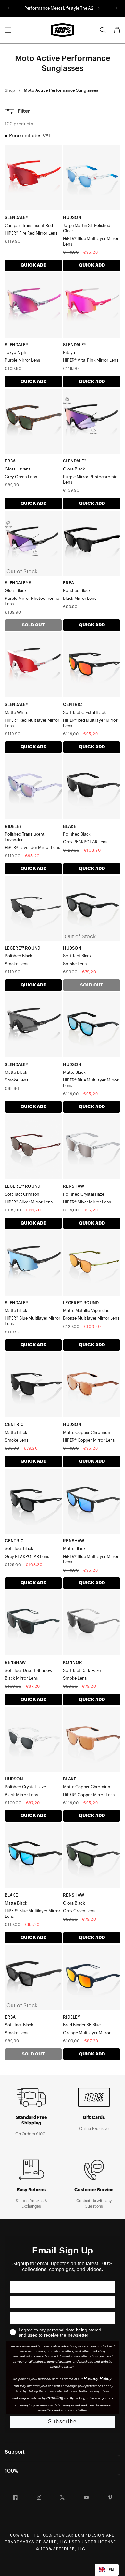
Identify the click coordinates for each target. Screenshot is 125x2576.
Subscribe (63, 2421)
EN (111, 2570)
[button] (8, 30)
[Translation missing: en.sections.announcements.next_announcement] (117, 8)
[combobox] (107, 2570)
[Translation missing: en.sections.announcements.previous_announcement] (8, 8)
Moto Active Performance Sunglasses (61, 90)
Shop (10, 90)
